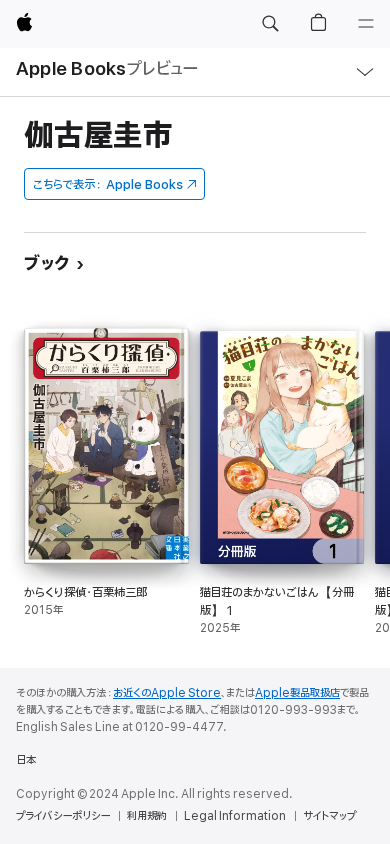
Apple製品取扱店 (297, 693)
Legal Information (235, 816)
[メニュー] (366, 24)
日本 (26, 760)
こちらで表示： (108, 184)
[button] (270, 24)
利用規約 (147, 816)
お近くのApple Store (167, 693)
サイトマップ (329, 816)
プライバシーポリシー (63, 816)
